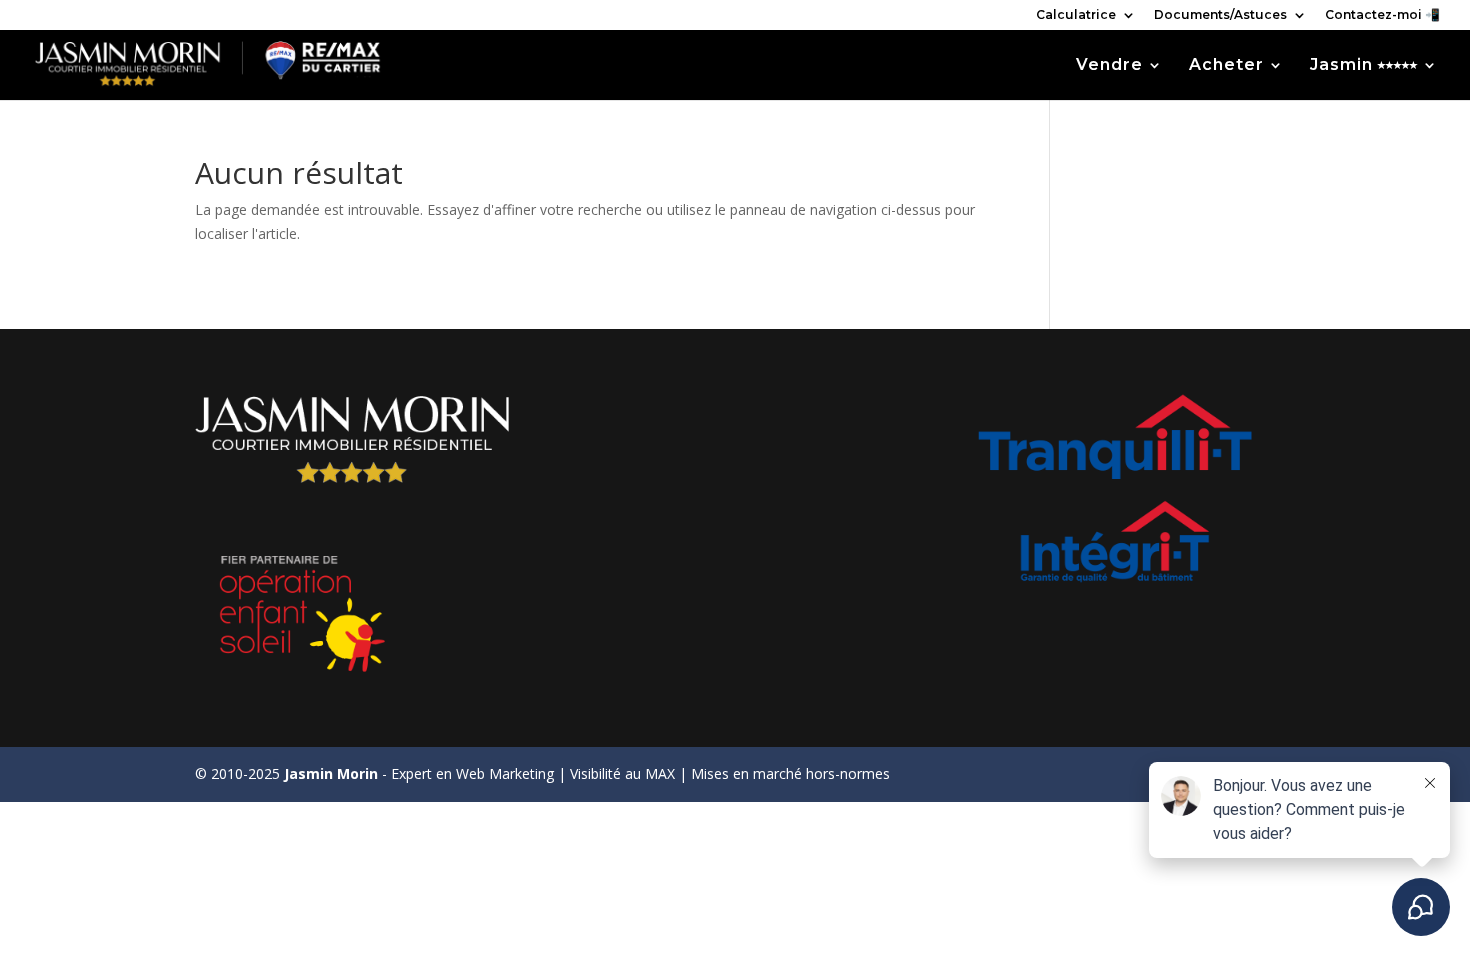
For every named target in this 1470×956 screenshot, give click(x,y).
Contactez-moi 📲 (1382, 15)
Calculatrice (1076, 15)
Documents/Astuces (1220, 15)
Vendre (1109, 66)
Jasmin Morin (331, 773)
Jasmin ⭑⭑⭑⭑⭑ (1364, 66)
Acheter (1226, 66)
